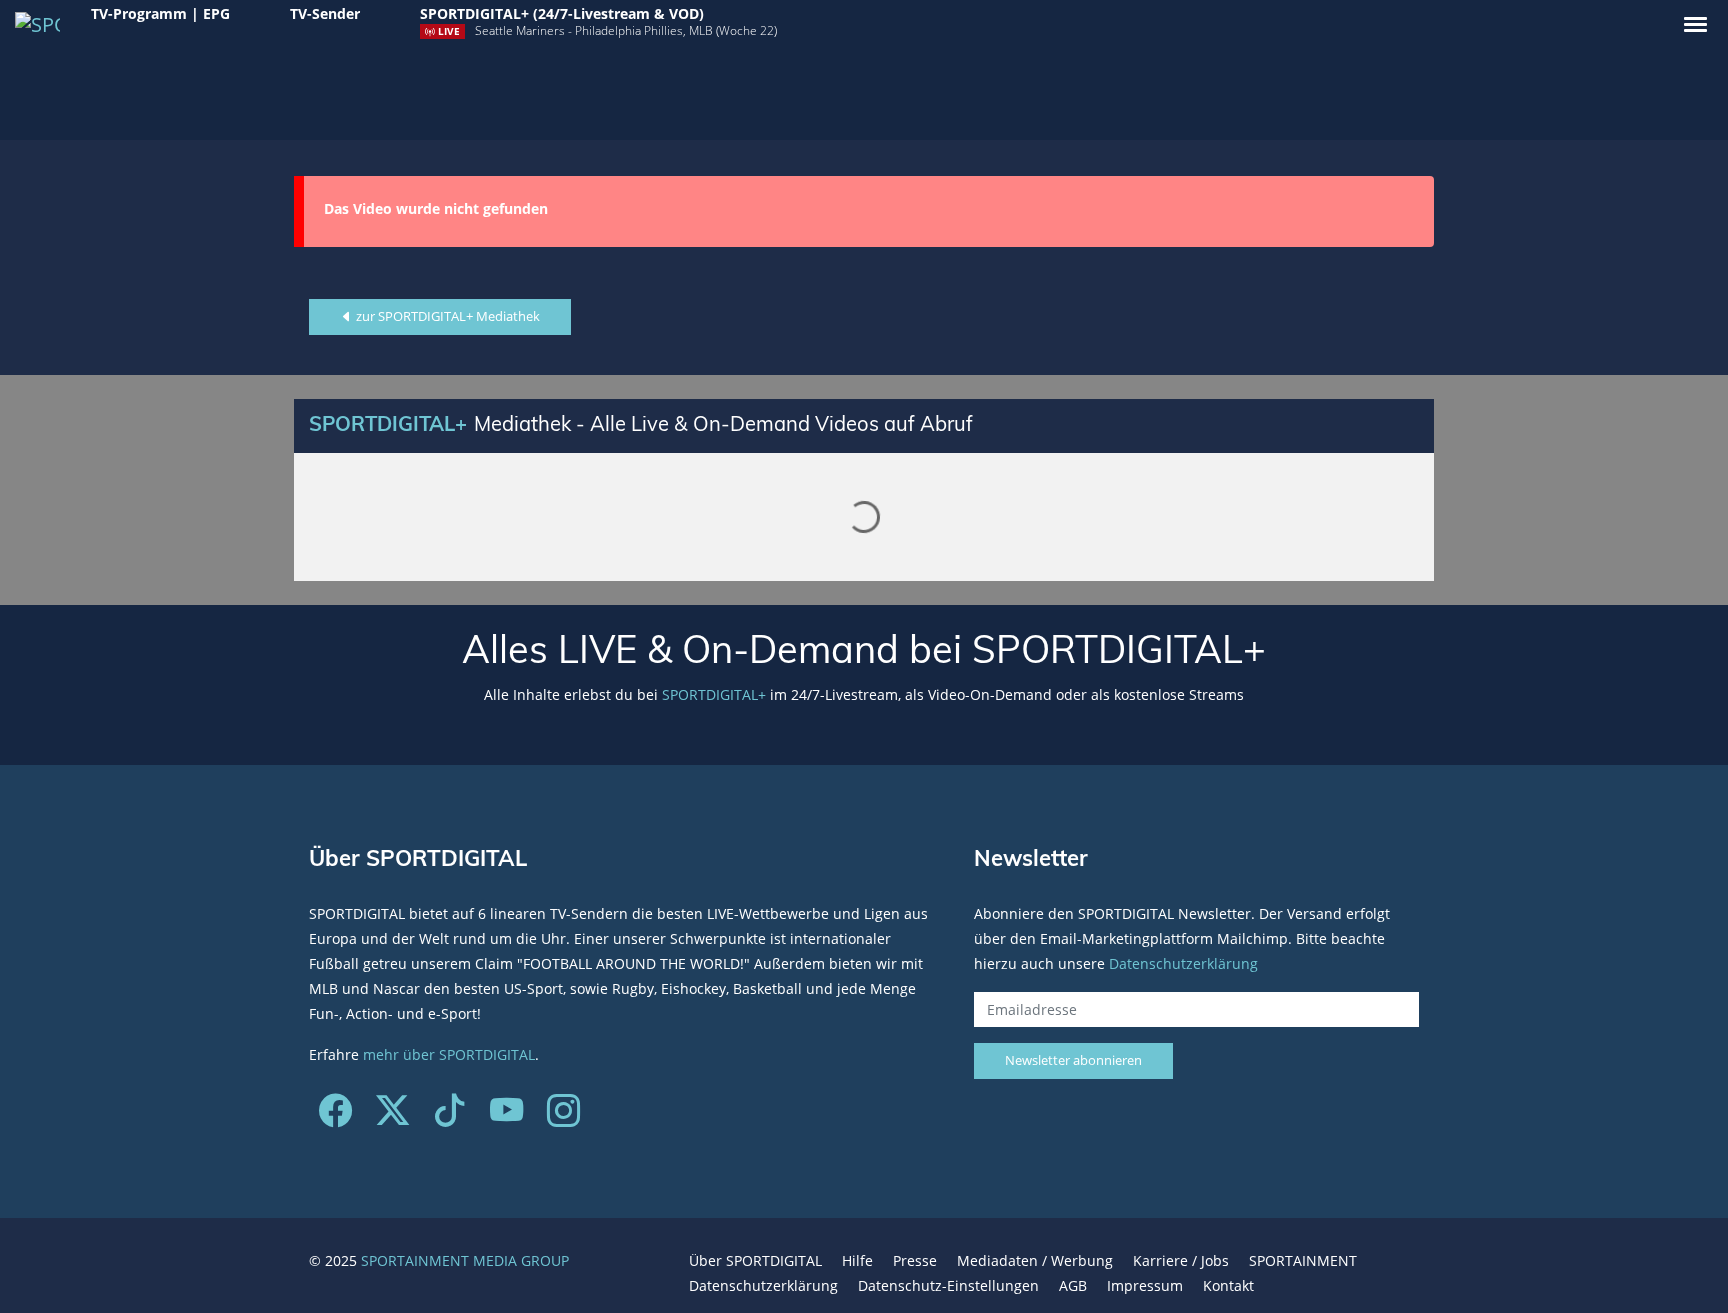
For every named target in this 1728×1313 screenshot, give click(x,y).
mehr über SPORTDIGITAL (449, 1054)
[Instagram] (563, 1117)
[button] (1695, 24)
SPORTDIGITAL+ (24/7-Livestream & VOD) (562, 13)
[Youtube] (506, 1117)
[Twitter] (392, 1117)
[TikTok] (449, 1117)
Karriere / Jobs (1181, 1260)
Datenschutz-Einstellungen (948, 1285)
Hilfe (857, 1260)
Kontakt (1228, 1285)
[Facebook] (335, 1117)
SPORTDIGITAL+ (714, 694)
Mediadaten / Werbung (1035, 1260)
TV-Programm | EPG (160, 13)
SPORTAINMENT (1303, 1260)
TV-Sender (325, 13)
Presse (915, 1260)
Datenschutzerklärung (1183, 963)
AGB (1073, 1285)
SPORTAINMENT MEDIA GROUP (465, 1260)
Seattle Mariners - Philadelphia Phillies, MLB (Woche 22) (626, 30)
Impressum (1145, 1285)
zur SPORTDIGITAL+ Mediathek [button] (446, 316)
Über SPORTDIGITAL (755, 1260)
